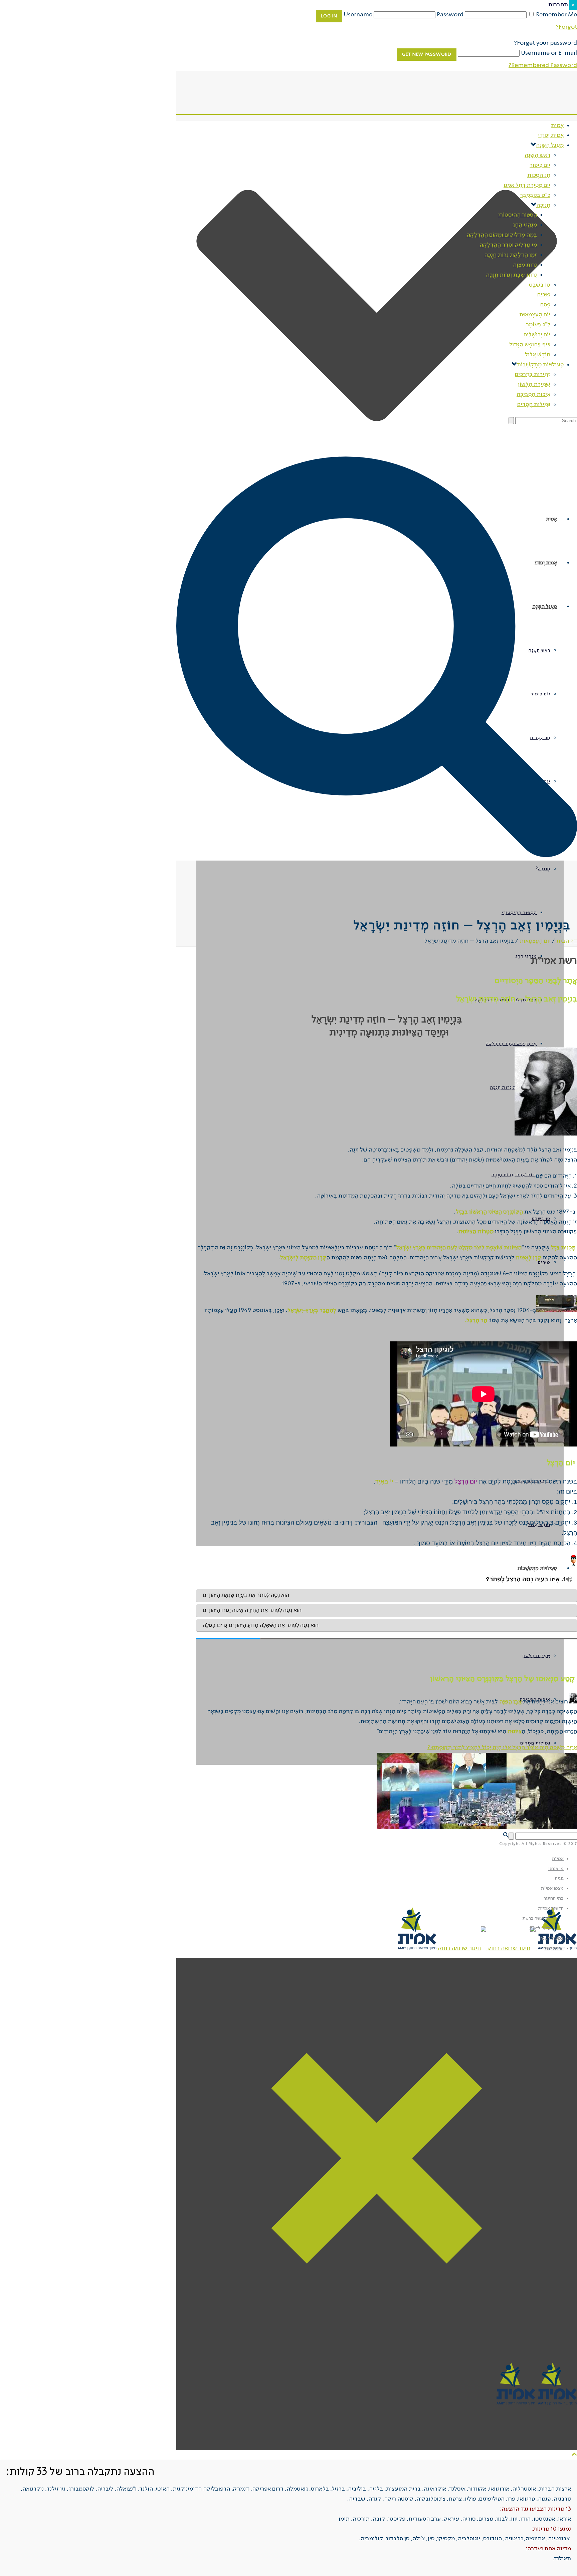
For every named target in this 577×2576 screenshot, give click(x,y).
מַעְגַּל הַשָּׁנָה (550, 145)
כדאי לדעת (540, 1928)
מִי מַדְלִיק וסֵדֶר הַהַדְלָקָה (511, 1044)
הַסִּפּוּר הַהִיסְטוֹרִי (519, 913)
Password (450, 15)
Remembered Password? (543, 65)
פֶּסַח (545, 305)
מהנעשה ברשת (536, 1918)
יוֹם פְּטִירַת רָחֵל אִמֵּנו (527, 185)
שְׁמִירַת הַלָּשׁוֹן (536, 1656)
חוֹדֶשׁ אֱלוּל (538, 355)
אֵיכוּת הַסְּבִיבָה (533, 394)
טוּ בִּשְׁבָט (540, 285)
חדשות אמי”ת (551, 1908)
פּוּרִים (544, 295)
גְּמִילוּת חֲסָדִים (534, 404)
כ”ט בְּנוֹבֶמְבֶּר (535, 195)
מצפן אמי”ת (552, 1888)
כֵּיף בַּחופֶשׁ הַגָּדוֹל (530, 345)
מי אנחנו (556, 1869)
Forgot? (566, 27)
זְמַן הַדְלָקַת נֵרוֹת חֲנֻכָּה (514, 1087)
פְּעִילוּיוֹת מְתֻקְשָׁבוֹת (537, 1568)
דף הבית (567, 941)
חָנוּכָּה (544, 869)
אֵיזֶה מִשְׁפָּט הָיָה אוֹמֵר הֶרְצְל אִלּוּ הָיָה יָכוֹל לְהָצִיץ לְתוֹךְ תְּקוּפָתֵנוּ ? (502, 1747)
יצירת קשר (554, 1948)
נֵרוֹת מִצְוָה (525, 265)
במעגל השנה (552, 1938)
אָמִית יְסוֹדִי (551, 135)
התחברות (560, 5)
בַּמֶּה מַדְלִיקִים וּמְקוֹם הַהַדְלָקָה (506, 1000)
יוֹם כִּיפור (540, 165)
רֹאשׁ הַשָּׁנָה (537, 155)
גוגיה (559, 1878)
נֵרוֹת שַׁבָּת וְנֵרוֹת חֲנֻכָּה (514, 1175)
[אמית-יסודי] (487, 1948)
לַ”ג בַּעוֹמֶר (538, 325)
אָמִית (557, 125)
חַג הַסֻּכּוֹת (539, 175)
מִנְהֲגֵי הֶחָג (526, 956)
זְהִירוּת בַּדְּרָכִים (533, 374)
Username (358, 15)
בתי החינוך (554, 1898)
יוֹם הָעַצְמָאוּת (535, 315)
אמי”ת (558, 1859)
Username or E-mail (549, 53)
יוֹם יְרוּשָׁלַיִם (537, 335)
